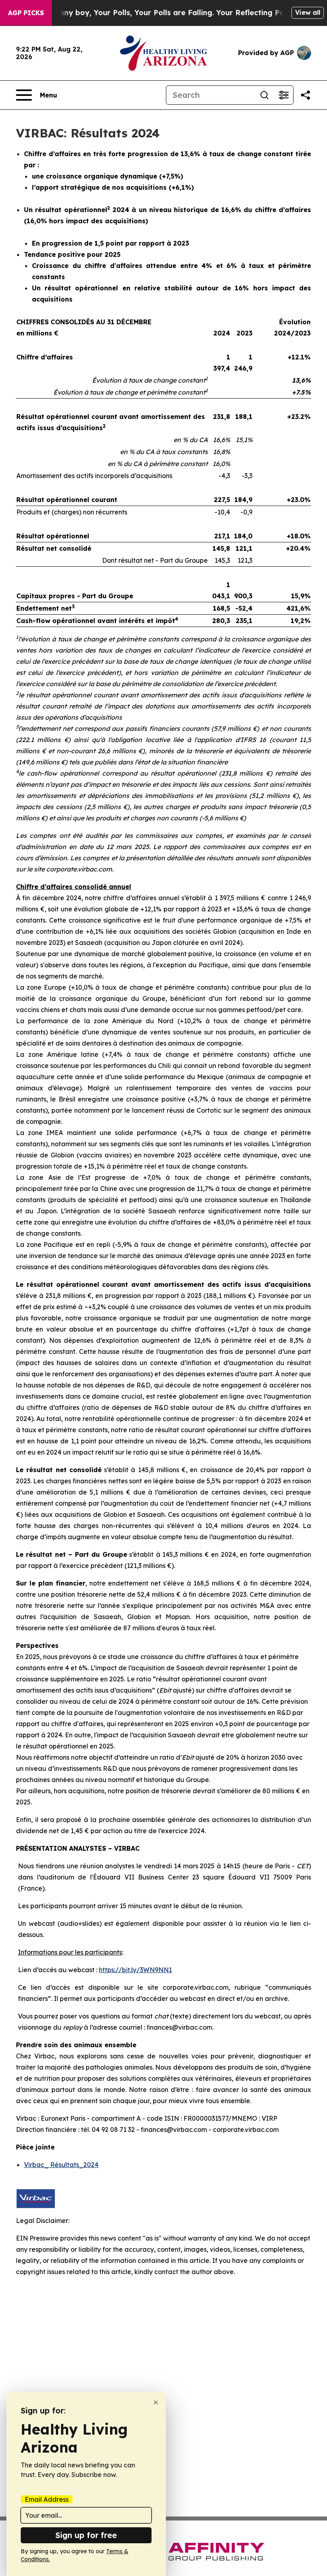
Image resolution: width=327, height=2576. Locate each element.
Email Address (47, 2499)
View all (308, 12)
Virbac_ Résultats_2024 (61, 2165)
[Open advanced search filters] (284, 95)
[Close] (156, 2402)
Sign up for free (86, 2535)
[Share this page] (305, 95)
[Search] (264, 95)
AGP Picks (26, 13)
